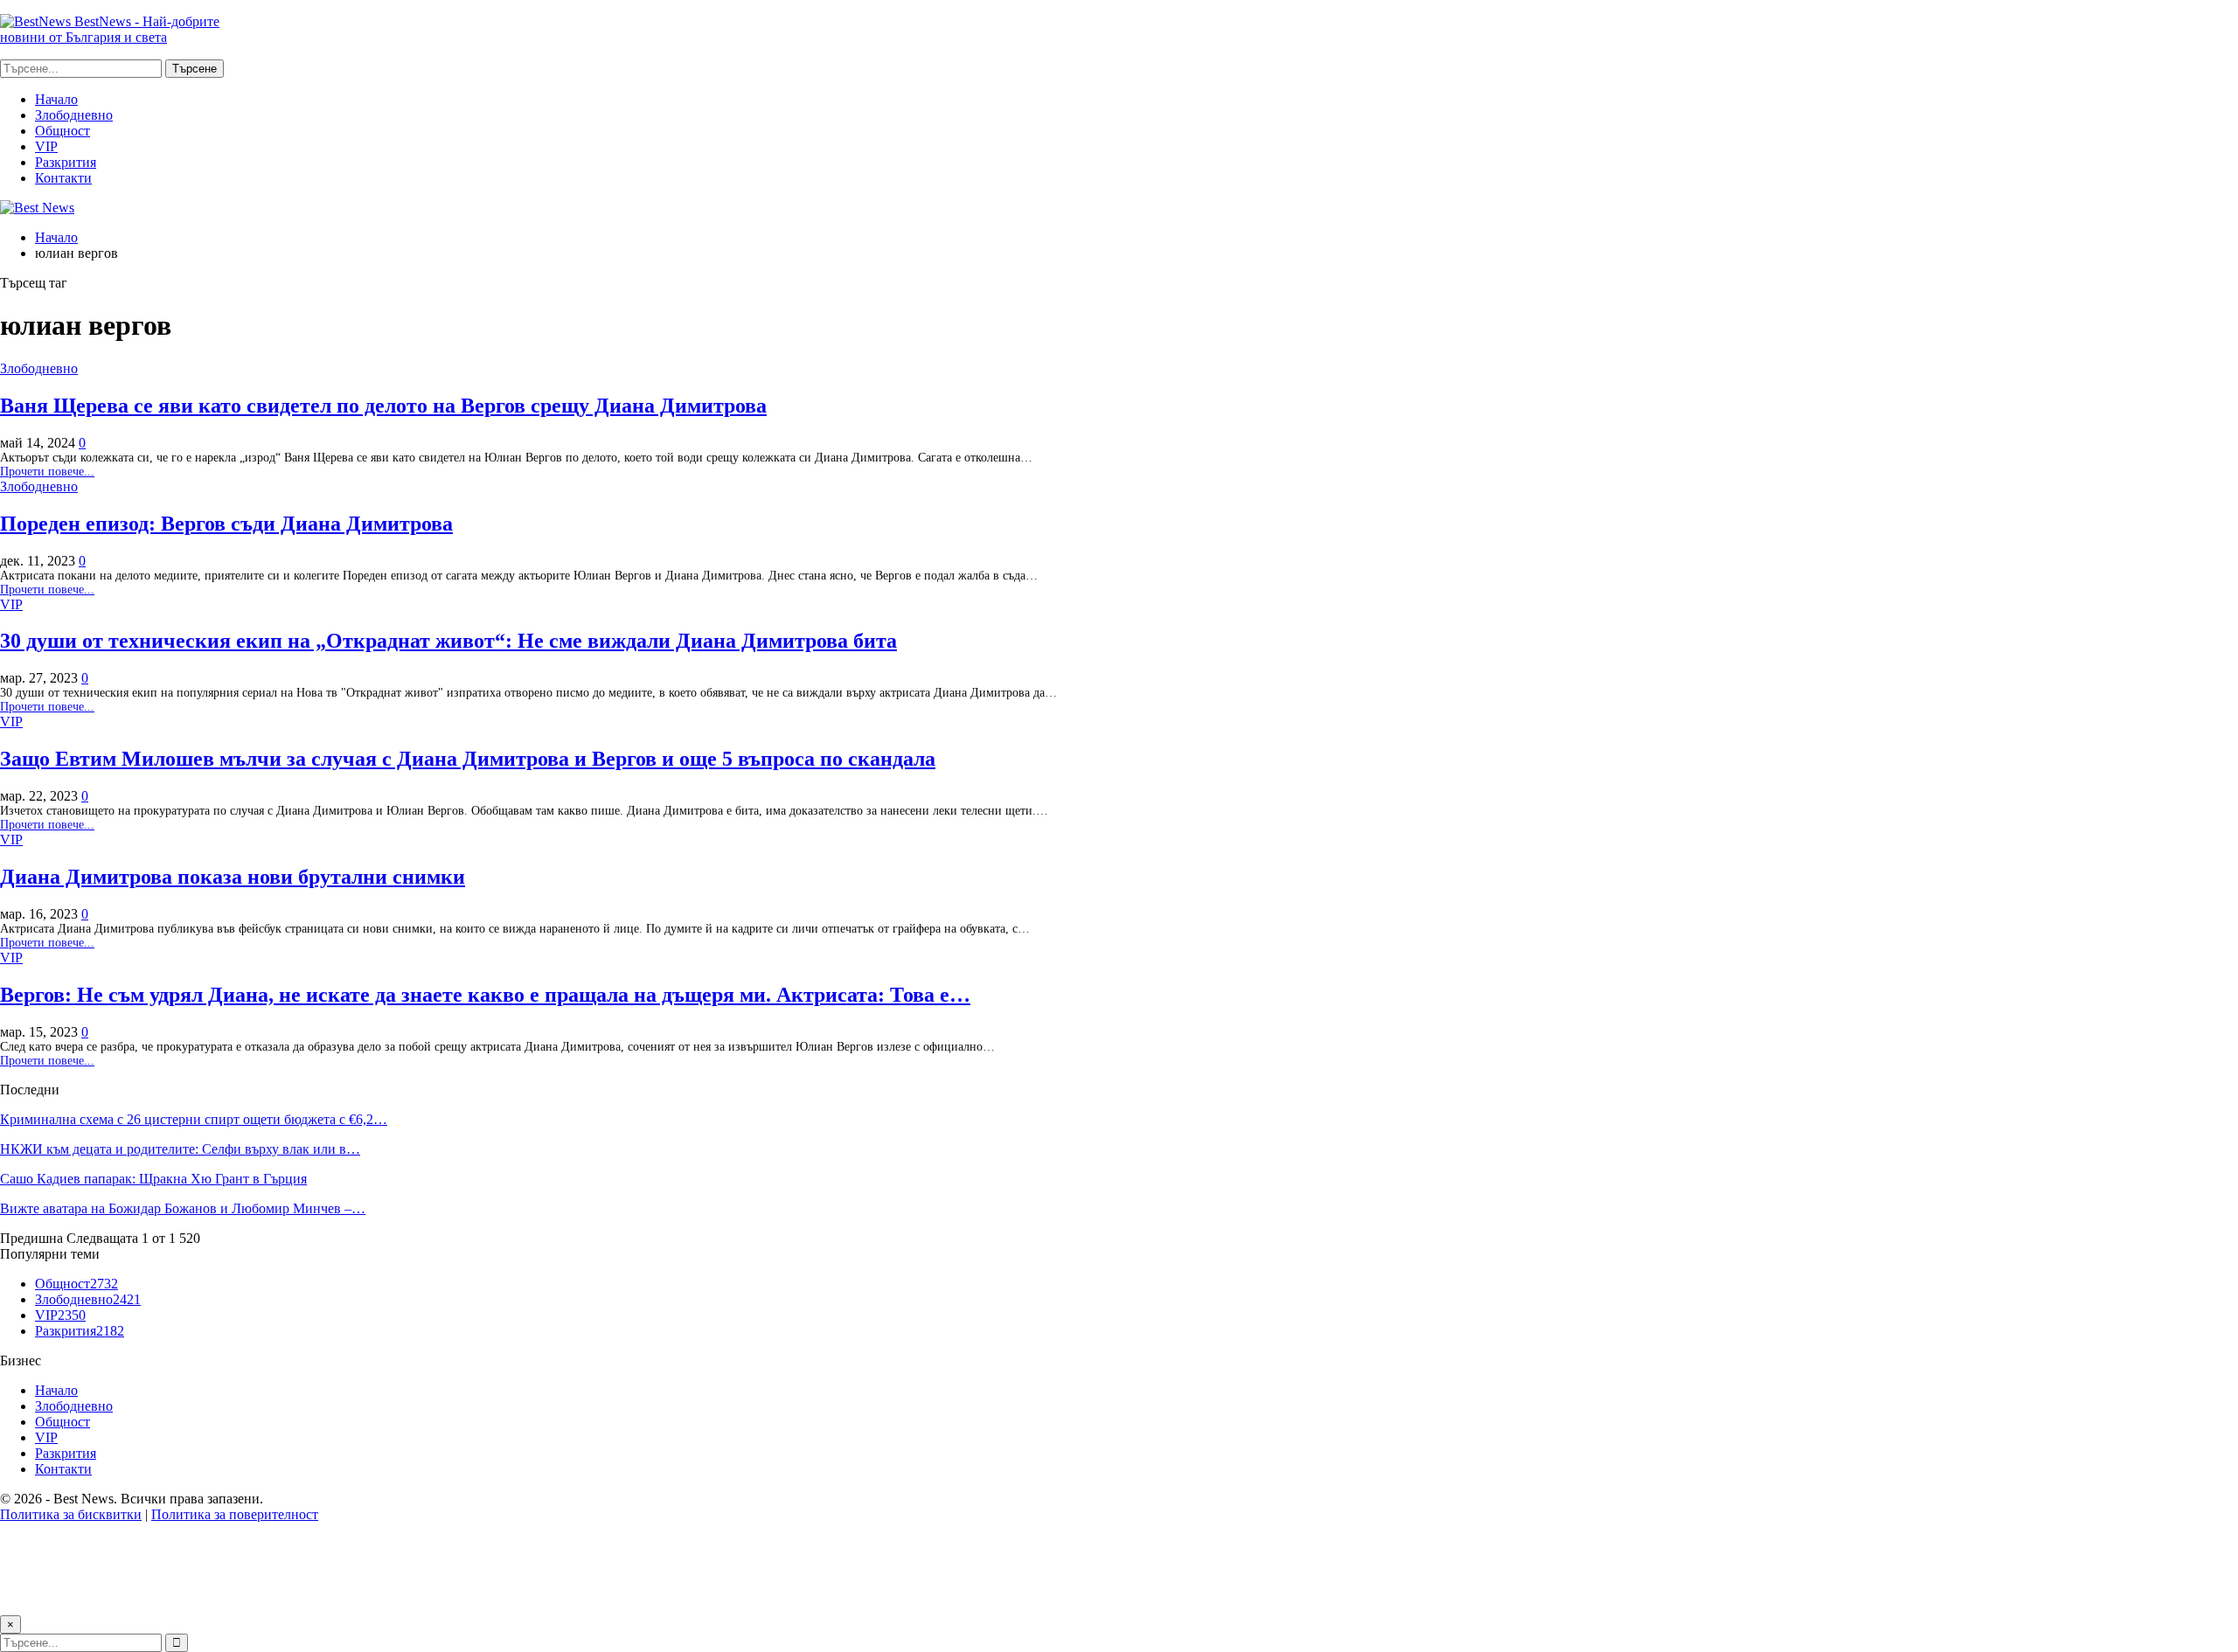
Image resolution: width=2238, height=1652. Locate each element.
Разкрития (66, 162)
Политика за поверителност (235, 1514)
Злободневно (74, 115)
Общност (63, 131)
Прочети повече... (47, 472)
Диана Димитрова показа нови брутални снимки (233, 877)
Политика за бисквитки (71, 1514)
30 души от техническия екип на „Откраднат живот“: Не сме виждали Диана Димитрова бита (448, 641)
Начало (56, 99)
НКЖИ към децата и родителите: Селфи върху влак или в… (180, 1149)
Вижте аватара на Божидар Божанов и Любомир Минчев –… (183, 1208)
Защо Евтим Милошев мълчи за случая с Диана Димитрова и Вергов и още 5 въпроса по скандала (468, 759)
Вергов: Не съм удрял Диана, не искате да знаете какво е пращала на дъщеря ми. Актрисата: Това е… (485, 995)
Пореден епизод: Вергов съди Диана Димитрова (226, 524)
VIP (46, 146)
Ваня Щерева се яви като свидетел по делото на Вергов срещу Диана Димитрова (383, 406)
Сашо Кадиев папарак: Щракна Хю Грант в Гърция (153, 1179)
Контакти (63, 178)
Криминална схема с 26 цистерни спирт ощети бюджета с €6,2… (194, 1119)
